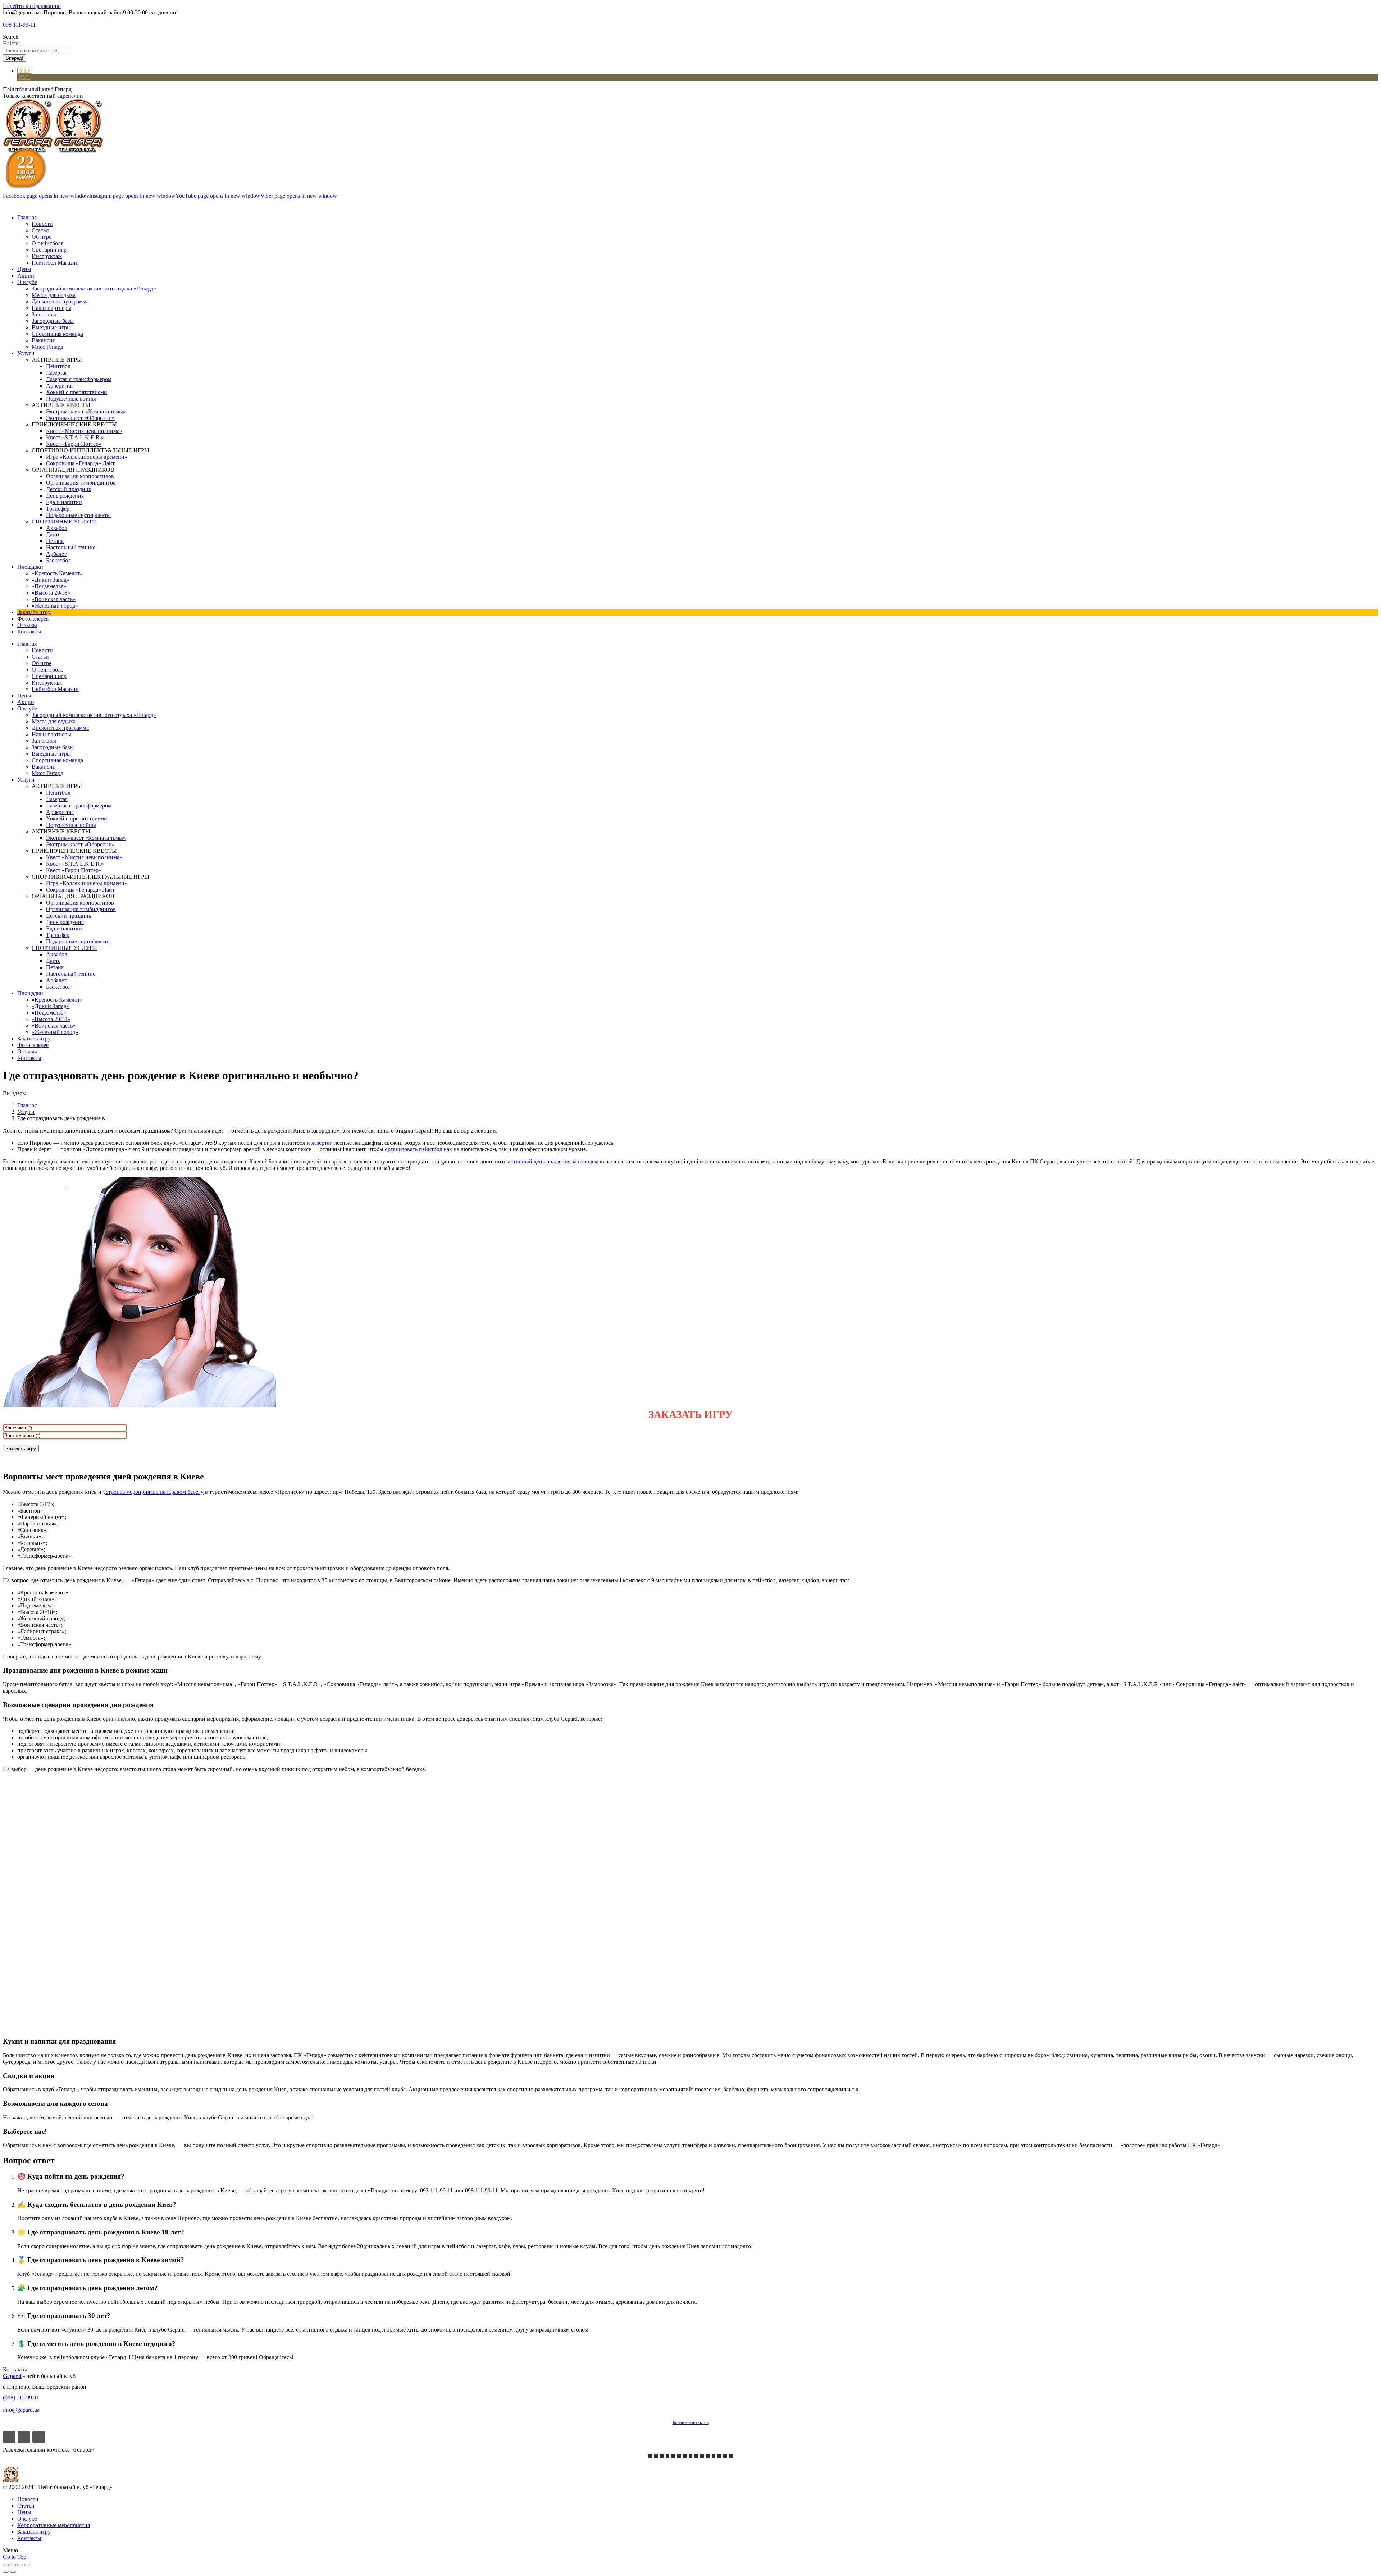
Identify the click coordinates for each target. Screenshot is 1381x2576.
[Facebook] (9, 2437)
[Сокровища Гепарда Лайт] (656, 2456)
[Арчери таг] (690, 2456)
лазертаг (321, 1143)
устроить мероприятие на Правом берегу (153, 1492)
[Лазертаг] (685, 2456)
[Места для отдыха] (708, 2456)
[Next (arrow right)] (13, 2572)
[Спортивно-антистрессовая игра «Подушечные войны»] (702, 2456)
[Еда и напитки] (725, 2456)
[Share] (13, 2565)
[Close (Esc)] (6, 2565)
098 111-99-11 (19, 25)
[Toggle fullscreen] (20, 2565)
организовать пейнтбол (414, 1149)
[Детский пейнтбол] (696, 2456)
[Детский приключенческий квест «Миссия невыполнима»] (667, 2456)
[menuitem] (27, 217)
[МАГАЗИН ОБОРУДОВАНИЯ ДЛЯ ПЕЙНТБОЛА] (731, 2456)
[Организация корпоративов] (673, 2456)
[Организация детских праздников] (679, 2456)
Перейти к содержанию (32, 6)
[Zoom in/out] (27, 2565)
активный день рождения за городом (553, 1161)
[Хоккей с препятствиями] (719, 2456)
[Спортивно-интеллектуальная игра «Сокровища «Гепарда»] (714, 2456)
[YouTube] (39, 2437)
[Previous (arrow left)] (6, 2572)
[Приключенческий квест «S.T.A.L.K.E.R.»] (662, 2456)
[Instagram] (24, 2437)
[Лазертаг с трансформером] (650, 2456)
